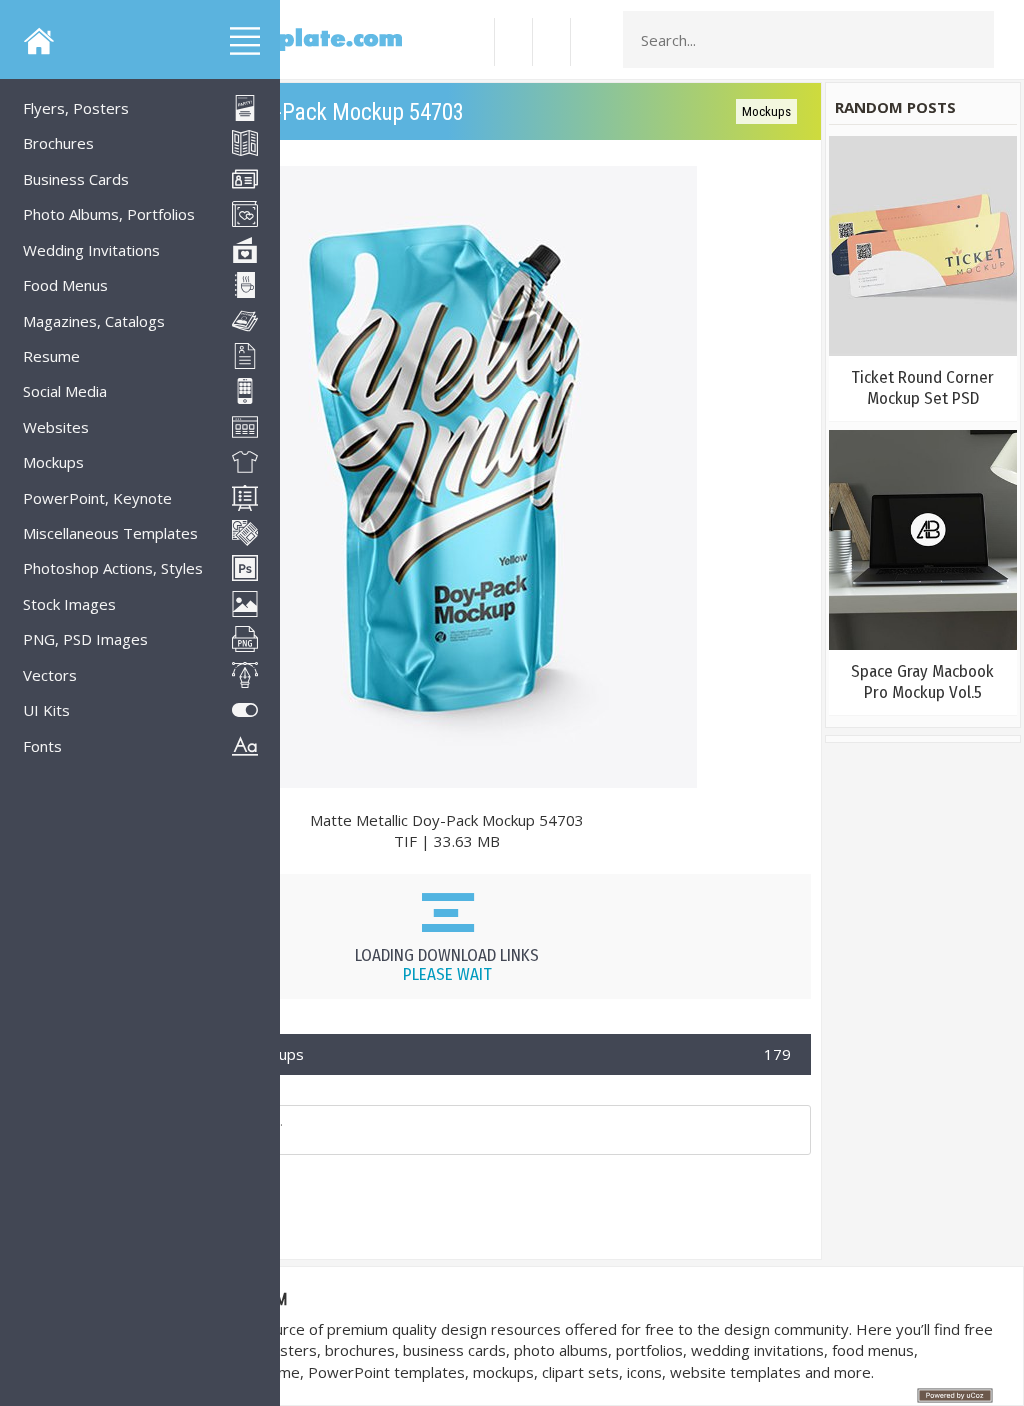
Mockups (766, 111)
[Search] (973, 40)
